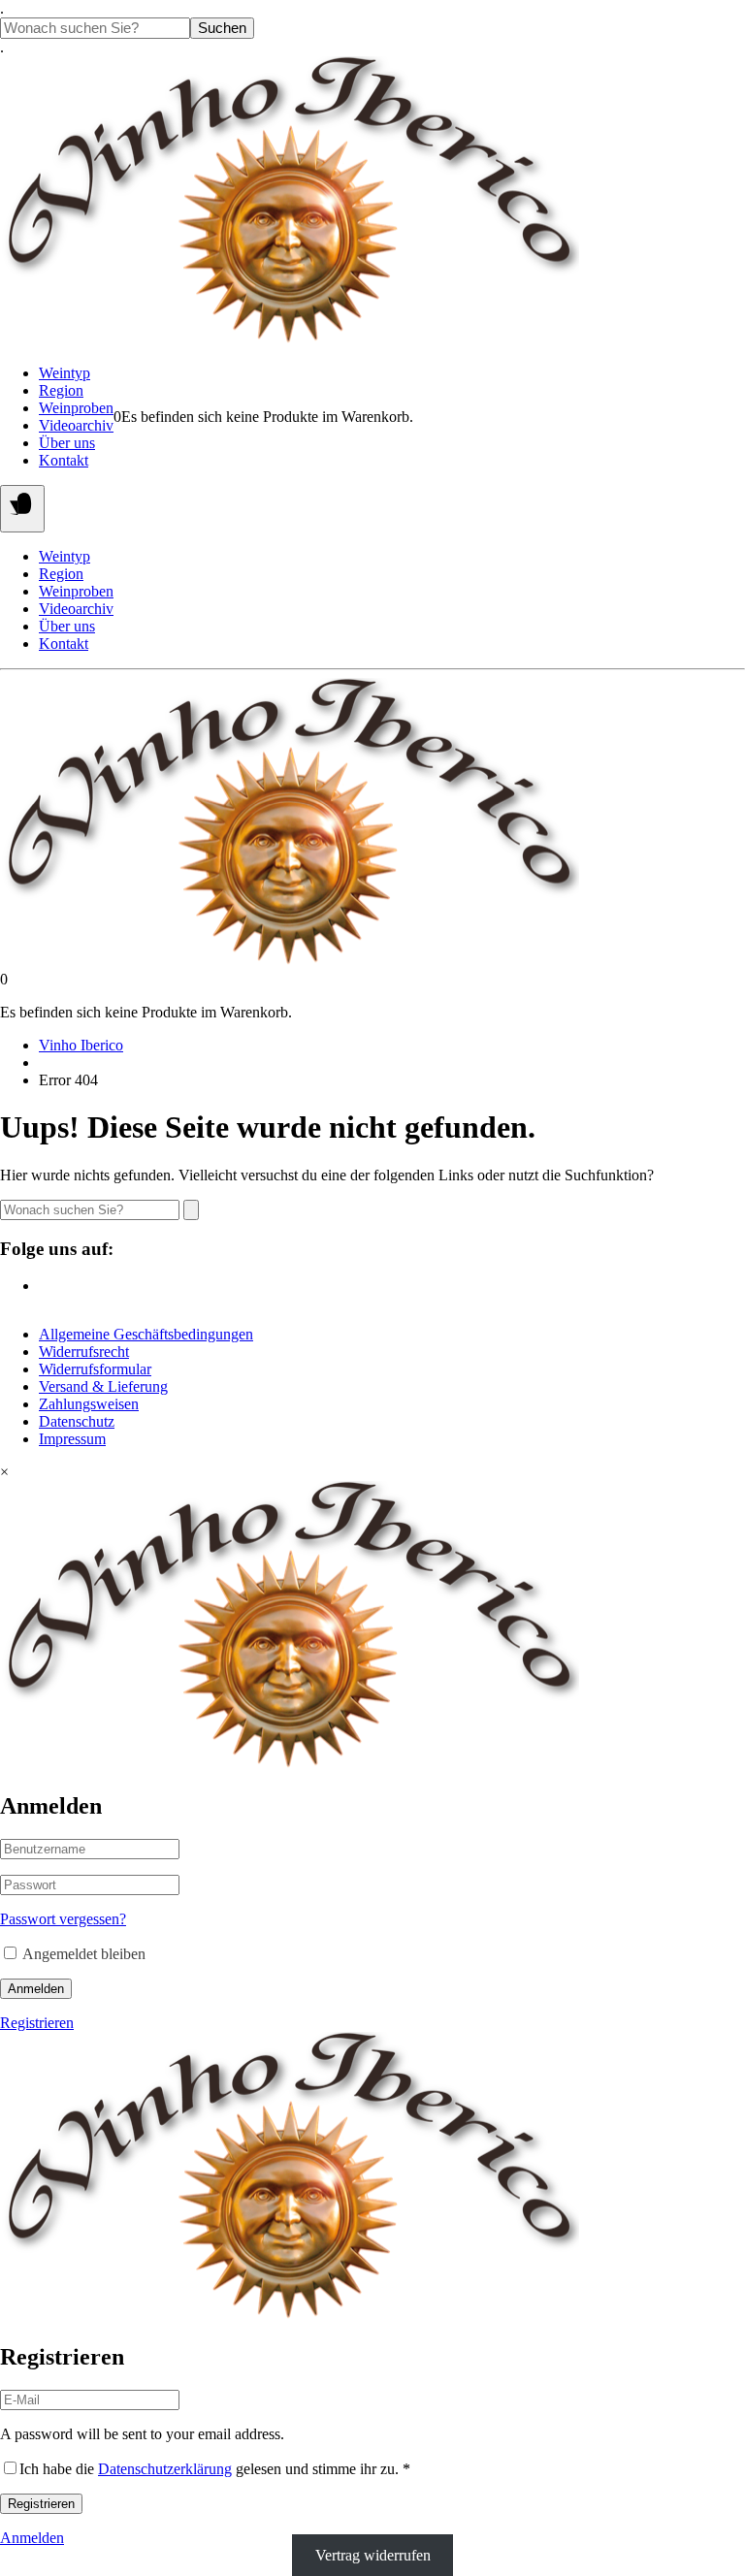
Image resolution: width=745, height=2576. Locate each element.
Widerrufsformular (95, 1369)
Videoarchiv (76, 425)
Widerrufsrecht (84, 1352)
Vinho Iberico (81, 1045)
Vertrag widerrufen (373, 2555)
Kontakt (64, 460)
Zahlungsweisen (89, 1404)
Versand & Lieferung (103, 1386)
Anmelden (36, 1989)
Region (61, 390)
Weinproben (76, 408)
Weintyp (65, 373)
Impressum (72, 1439)
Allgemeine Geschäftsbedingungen (146, 1334)
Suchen (222, 28)
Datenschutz (77, 1421)
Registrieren (37, 2023)
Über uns (67, 443)
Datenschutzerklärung (165, 2469)
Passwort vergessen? (63, 1919)
